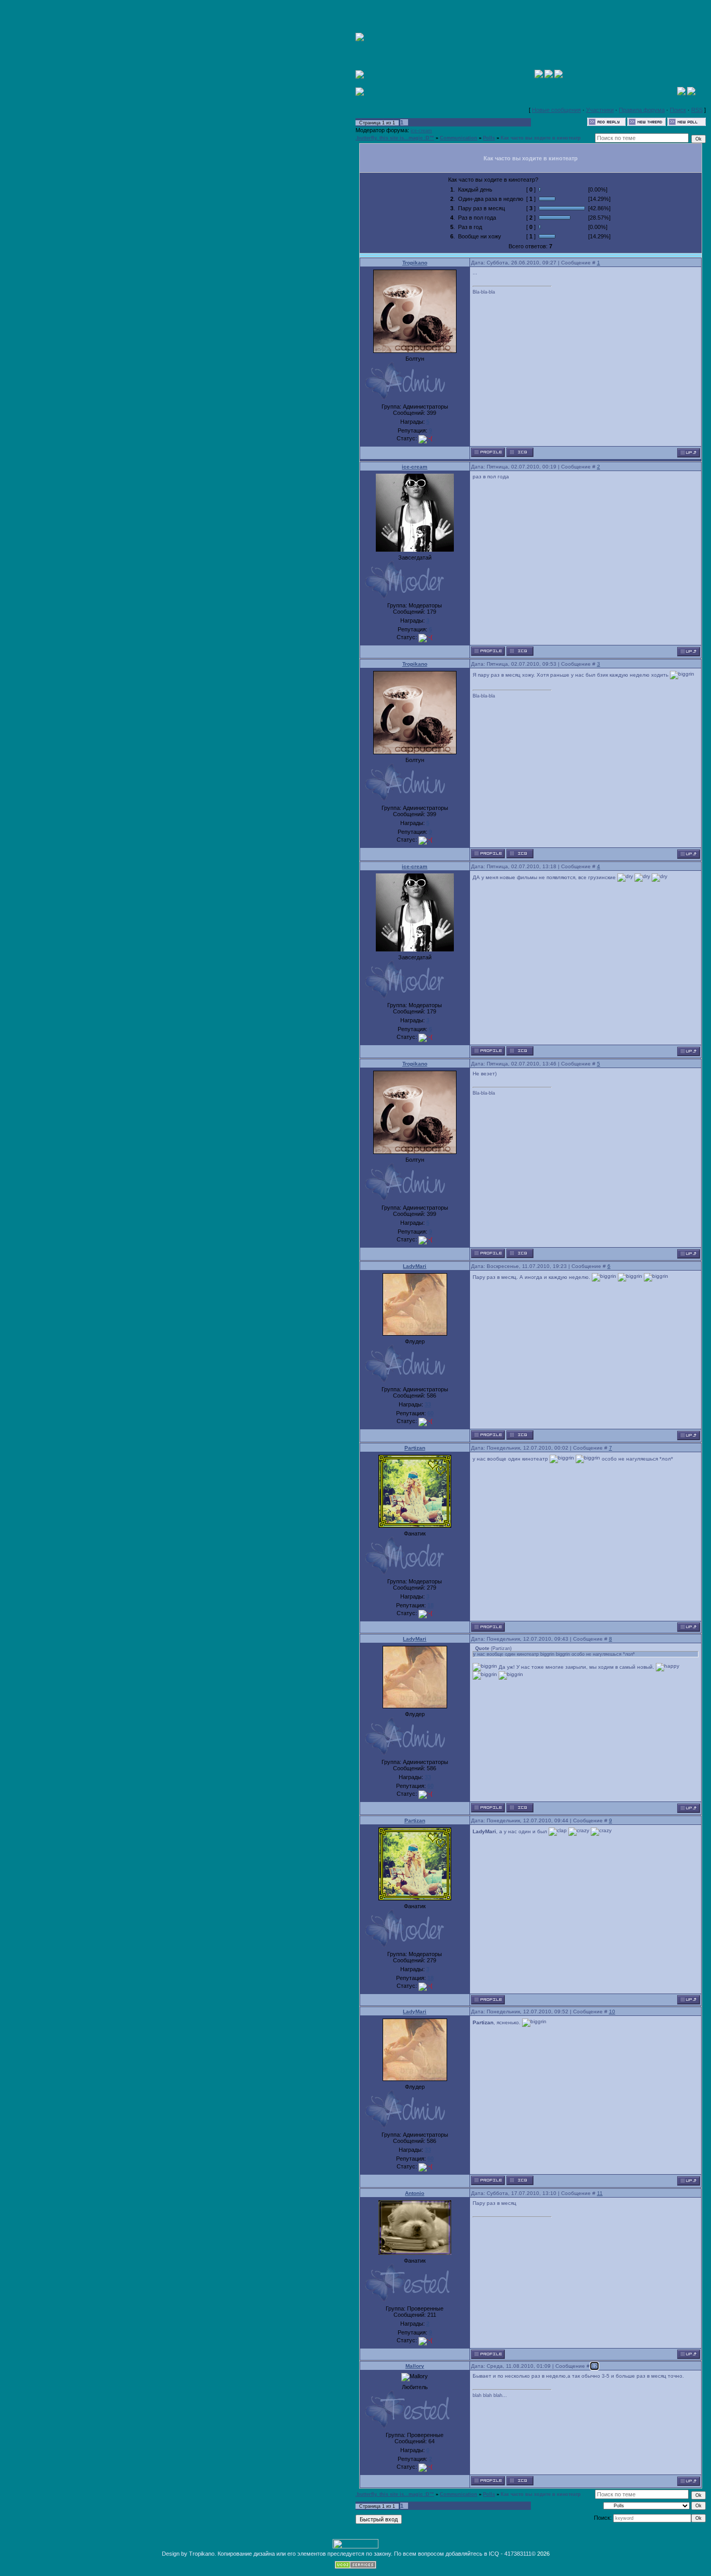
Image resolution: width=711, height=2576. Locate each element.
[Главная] (539, 76)
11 (600, 2193)
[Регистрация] (549, 76)
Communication (459, 138)
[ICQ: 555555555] (520, 2481)
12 (594, 2366)
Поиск (678, 110)
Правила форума (642, 110)
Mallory (415, 2366)
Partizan (415, 1448)
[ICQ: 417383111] (520, 452)
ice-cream (421, 131)
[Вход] (558, 76)
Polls (489, 138)
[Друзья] (691, 93)
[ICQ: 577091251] (520, 1435)
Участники (600, 110)
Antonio (415, 2193)
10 (612, 2012)
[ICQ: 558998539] (520, 651)
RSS (697, 110)
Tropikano (415, 263)
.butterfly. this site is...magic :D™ (395, 138)
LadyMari (415, 1266)
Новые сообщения (556, 110)
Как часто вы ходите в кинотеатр (541, 138)
